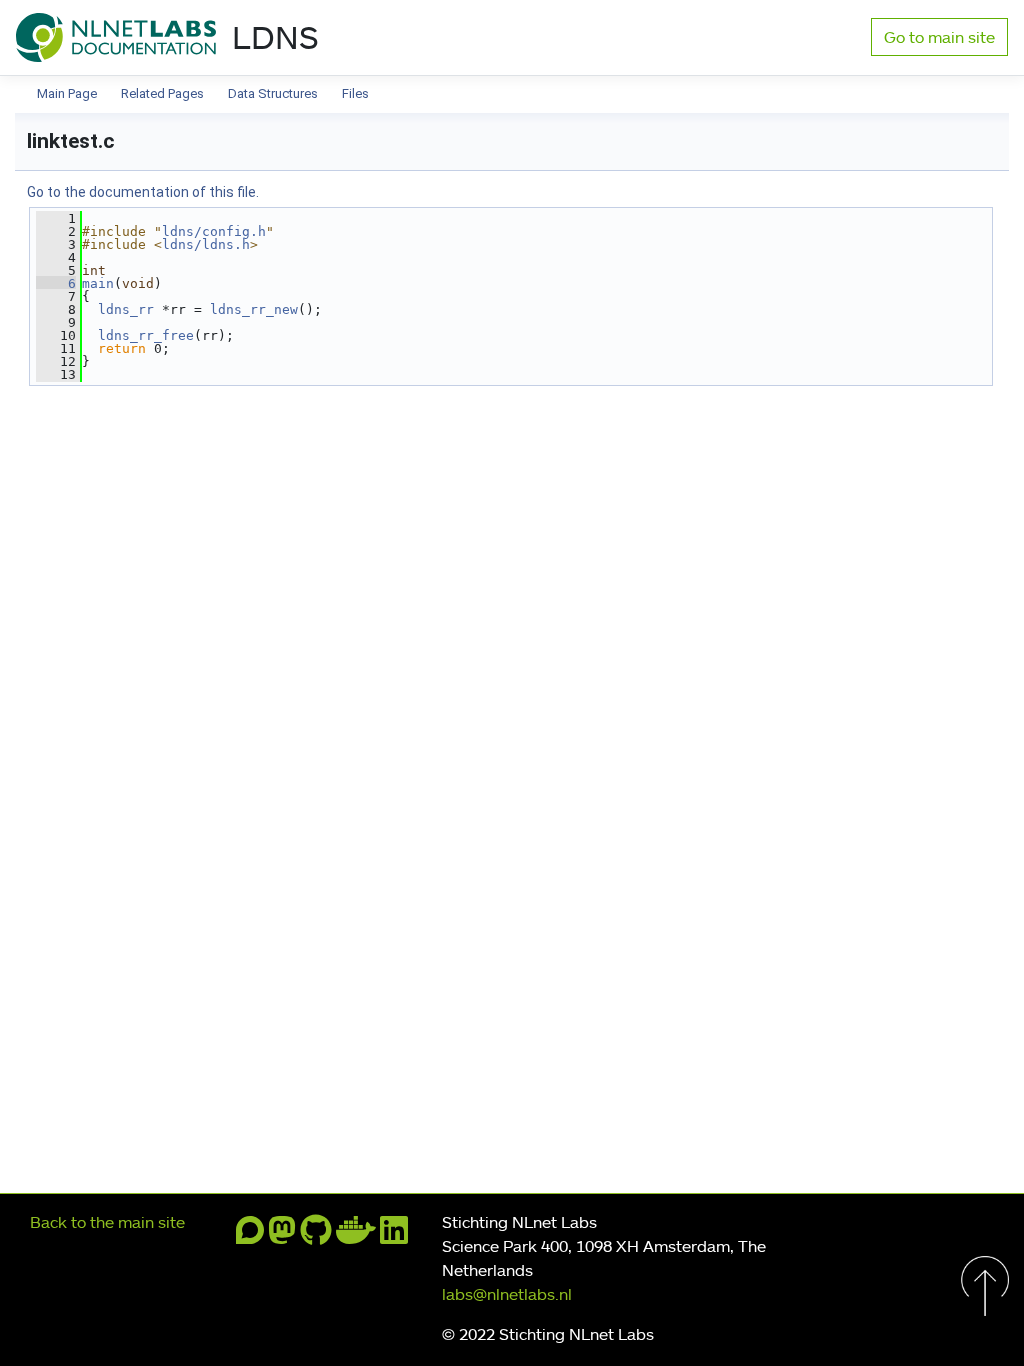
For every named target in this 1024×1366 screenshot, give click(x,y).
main (98, 283)
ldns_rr (126, 309)
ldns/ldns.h (206, 244)
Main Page (67, 93)
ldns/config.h (214, 231)
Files (355, 93)
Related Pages (162, 93)
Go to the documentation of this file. (143, 192)
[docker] (356, 1236)
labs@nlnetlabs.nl (507, 1294)
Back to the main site (107, 1222)
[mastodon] (282, 1236)
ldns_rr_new (254, 309)
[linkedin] (394, 1236)
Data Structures (273, 93)
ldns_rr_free (146, 335)
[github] (316, 1236)
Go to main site (939, 37)
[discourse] (250, 1236)
